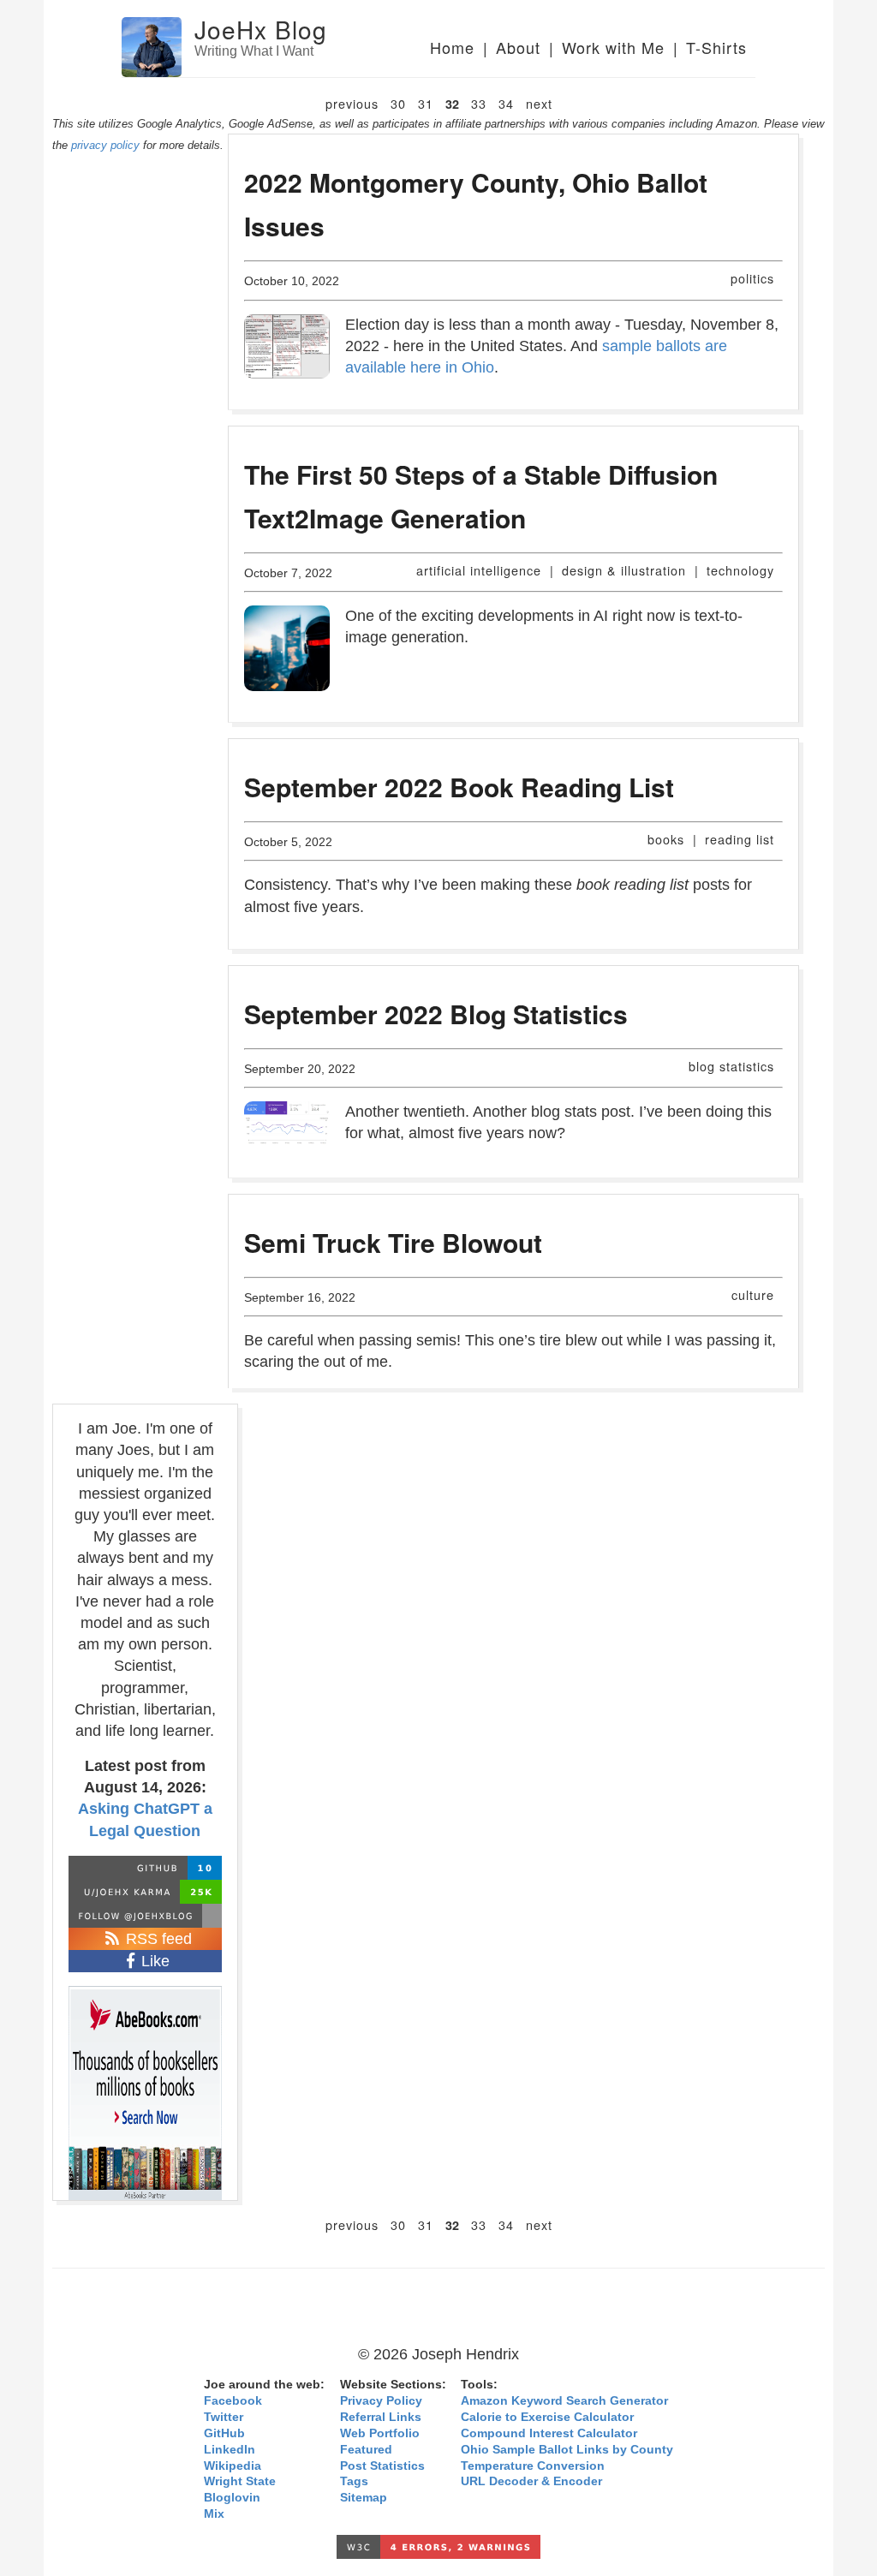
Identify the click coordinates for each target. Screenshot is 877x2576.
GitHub (224, 2433)
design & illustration (624, 570)
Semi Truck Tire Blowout (393, 1242)
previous (352, 103)
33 (479, 103)
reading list (740, 839)
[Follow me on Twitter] (145, 1916)
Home (452, 47)
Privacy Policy (381, 2401)
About (518, 47)
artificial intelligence (479, 570)
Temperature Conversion (533, 2466)
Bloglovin (232, 2498)
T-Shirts (716, 47)
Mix (214, 2514)
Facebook (233, 2401)
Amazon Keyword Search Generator (564, 2401)
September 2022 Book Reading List (459, 787)
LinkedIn (230, 2450)
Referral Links (381, 2417)
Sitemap (364, 2498)
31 (426, 103)
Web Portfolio (380, 2433)
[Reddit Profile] (145, 1892)
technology (740, 570)
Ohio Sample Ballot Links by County (567, 2450)
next (539, 103)
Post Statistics (382, 2466)
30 (398, 103)
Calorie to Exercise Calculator (547, 2417)
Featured (366, 2450)
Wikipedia (233, 2466)
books (666, 839)
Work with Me (613, 47)
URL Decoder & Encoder (531, 2481)
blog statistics (731, 1066)
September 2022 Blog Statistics (436, 1014)
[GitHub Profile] (145, 1868)
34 (506, 103)
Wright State (240, 2481)
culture (753, 1294)
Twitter (224, 2417)
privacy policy (105, 145)
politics (752, 278)
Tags (354, 2481)
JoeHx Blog (261, 29)
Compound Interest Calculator (549, 2433)
